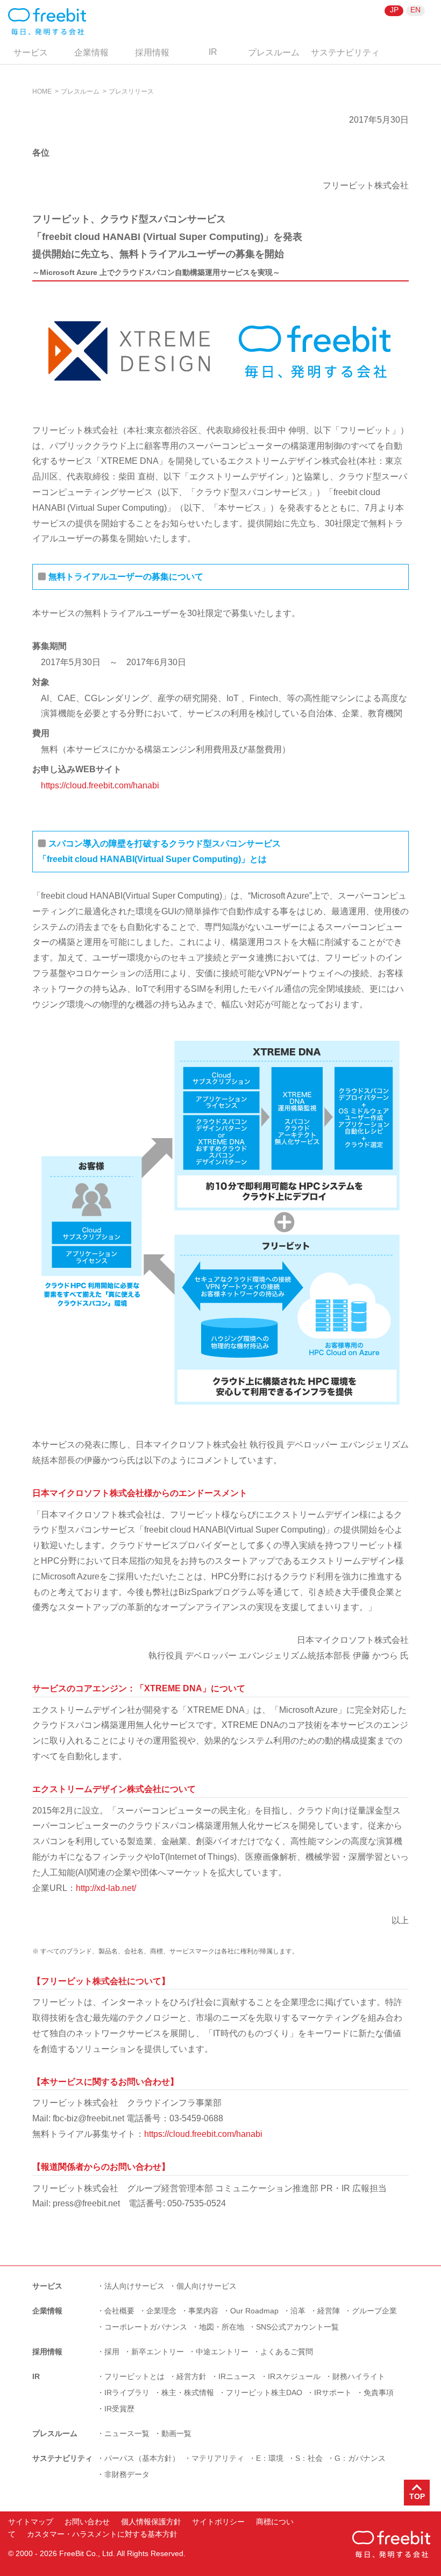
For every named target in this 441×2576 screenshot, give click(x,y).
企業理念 (161, 2311)
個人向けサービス (207, 2286)
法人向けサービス (134, 2286)
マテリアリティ (218, 2458)
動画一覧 (176, 2433)
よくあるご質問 (287, 2352)
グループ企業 (374, 2311)
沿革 (298, 2311)
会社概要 (119, 2311)
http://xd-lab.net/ (106, 1888)
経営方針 (191, 2376)
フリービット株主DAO (264, 2392)
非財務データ (127, 2474)
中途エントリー (222, 2352)
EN (415, 10)
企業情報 (91, 52)
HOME (42, 91)
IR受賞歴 (119, 2409)
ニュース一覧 (127, 2433)
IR (213, 52)
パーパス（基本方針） (142, 2458)
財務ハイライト (359, 2376)
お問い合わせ (87, 2522)
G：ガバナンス (360, 2458)
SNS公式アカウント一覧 (297, 2327)
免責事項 (379, 2392)
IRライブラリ (127, 2392)
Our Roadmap (254, 2311)
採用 (112, 2352)
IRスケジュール (294, 2376)
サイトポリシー (218, 2522)
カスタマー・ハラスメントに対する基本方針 (102, 2534)
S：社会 (309, 2458)
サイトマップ (31, 2522)
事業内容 (203, 2311)
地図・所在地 (222, 2327)
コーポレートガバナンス (146, 2327)
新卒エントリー (158, 2352)
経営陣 (329, 2311)
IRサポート (333, 2392)
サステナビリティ (345, 52)
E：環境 (270, 2458)
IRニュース (237, 2376)
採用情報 (152, 52)
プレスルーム (274, 52)
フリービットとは (134, 2376)
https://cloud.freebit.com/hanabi (100, 785)
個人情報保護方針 (151, 2522)
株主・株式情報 (188, 2392)
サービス (31, 52)
